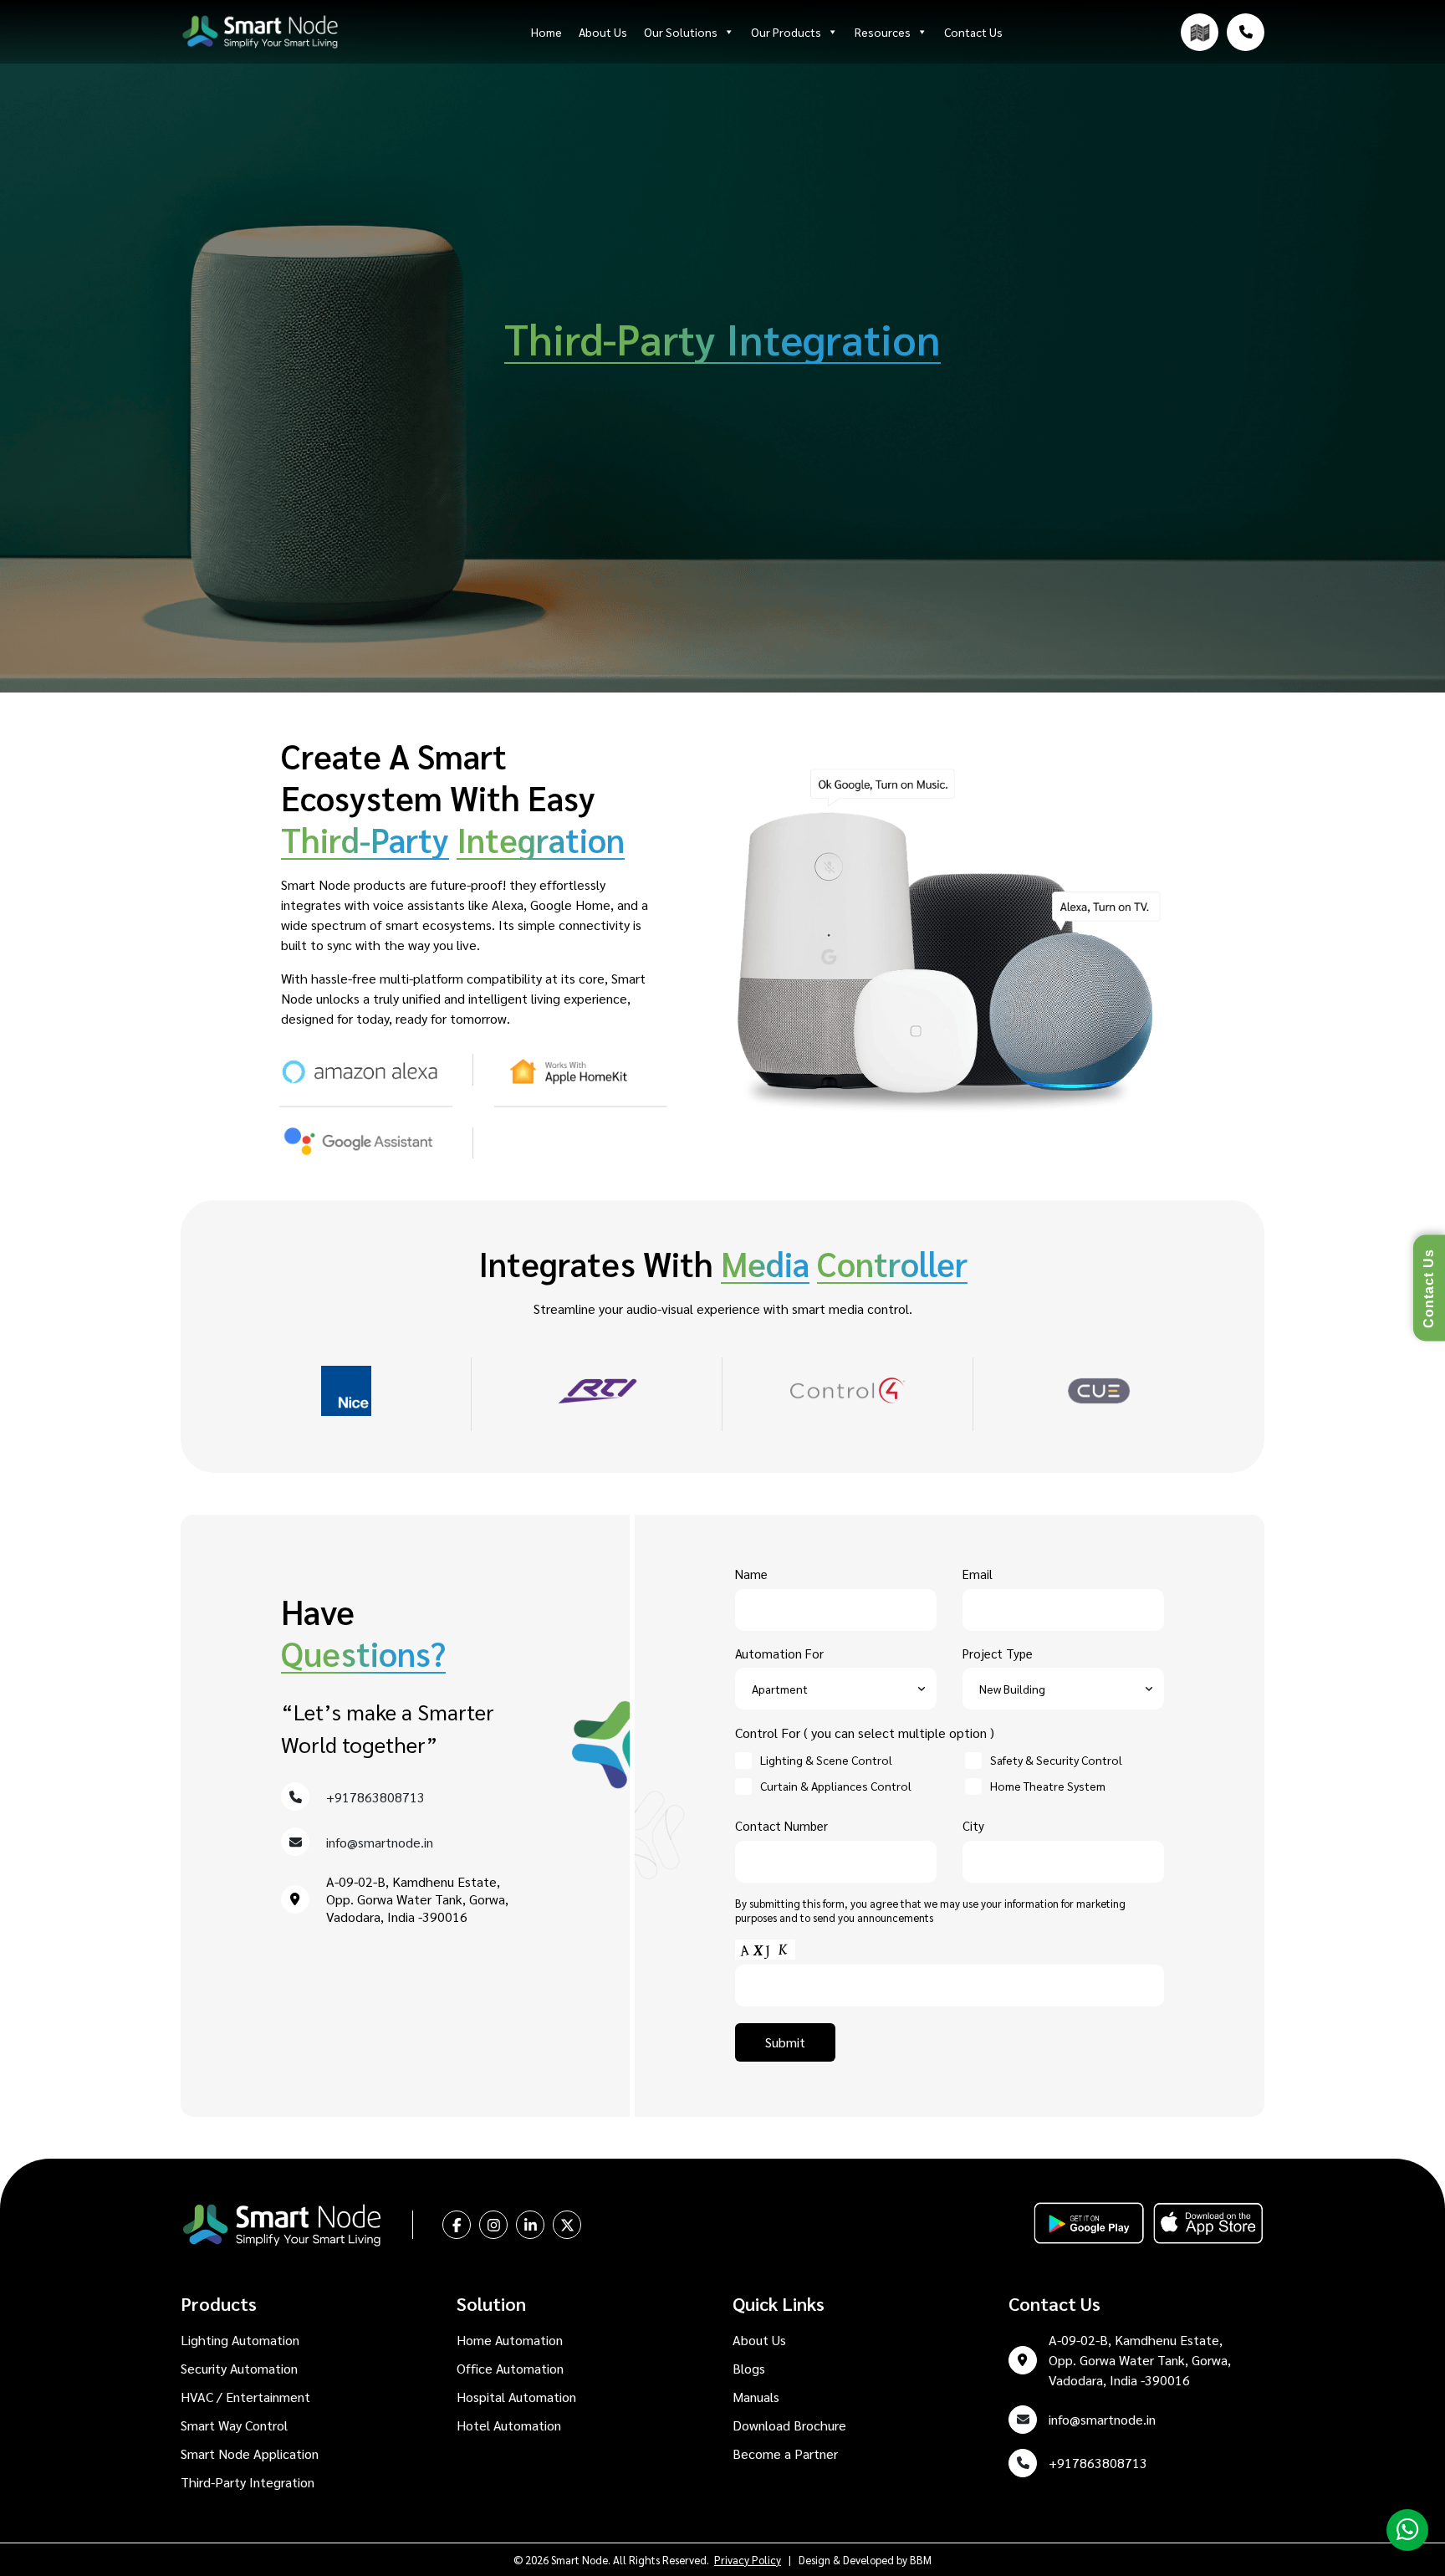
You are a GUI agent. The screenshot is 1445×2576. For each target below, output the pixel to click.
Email (978, 1574)
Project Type (998, 1653)
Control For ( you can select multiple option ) (865, 1733)
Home (546, 32)
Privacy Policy (748, 2560)
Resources (883, 32)
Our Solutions (681, 32)
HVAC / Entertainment (245, 2397)
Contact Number (781, 1825)
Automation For (779, 1653)
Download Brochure (789, 2425)
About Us (603, 32)
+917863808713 (375, 1797)
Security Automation (239, 2368)
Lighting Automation (240, 2340)
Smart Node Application (250, 2453)
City (973, 1825)
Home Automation (510, 2340)
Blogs (749, 2368)
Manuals (756, 2397)
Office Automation (510, 2368)
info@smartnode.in (380, 1842)
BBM (921, 2560)
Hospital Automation (516, 2397)
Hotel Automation (509, 2425)
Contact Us (973, 32)
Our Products (786, 32)
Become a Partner (785, 2453)
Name (751, 1574)
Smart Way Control (234, 2425)
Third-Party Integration (248, 2482)
